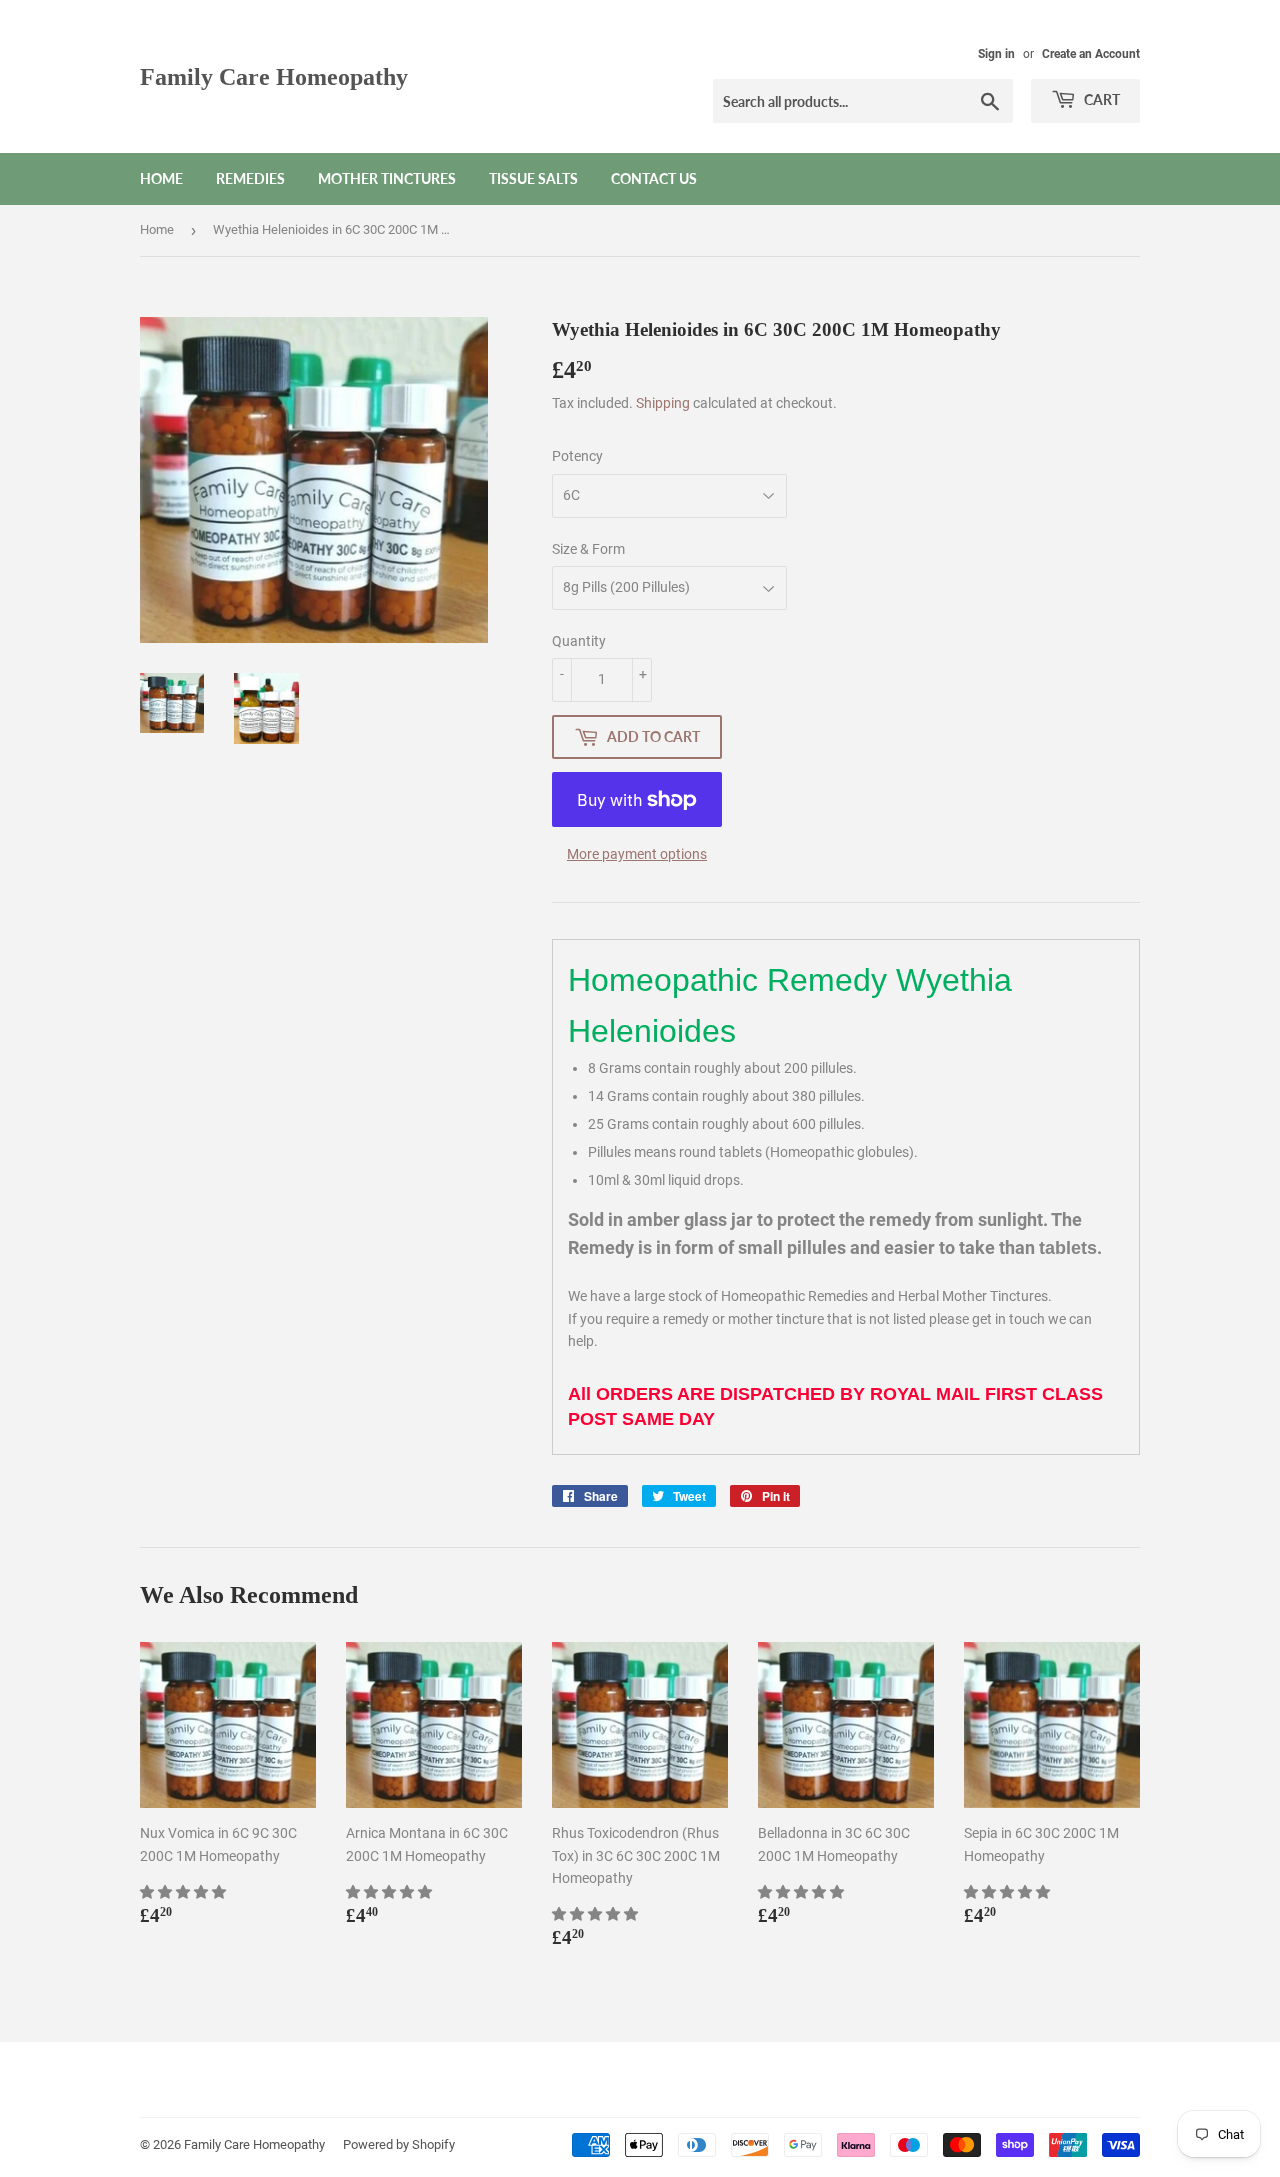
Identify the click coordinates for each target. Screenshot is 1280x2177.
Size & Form (588, 549)
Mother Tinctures (387, 178)
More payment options (637, 854)
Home (161, 178)
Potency (577, 456)
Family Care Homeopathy (274, 76)
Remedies (250, 178)
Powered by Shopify (399, 2144)
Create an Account (1091, 54)
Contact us (654, 178)
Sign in (996, 54)
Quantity (579, 641)
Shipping (663, 403)
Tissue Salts (533, 178)
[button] (184, 1892)
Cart (1100, 99)
